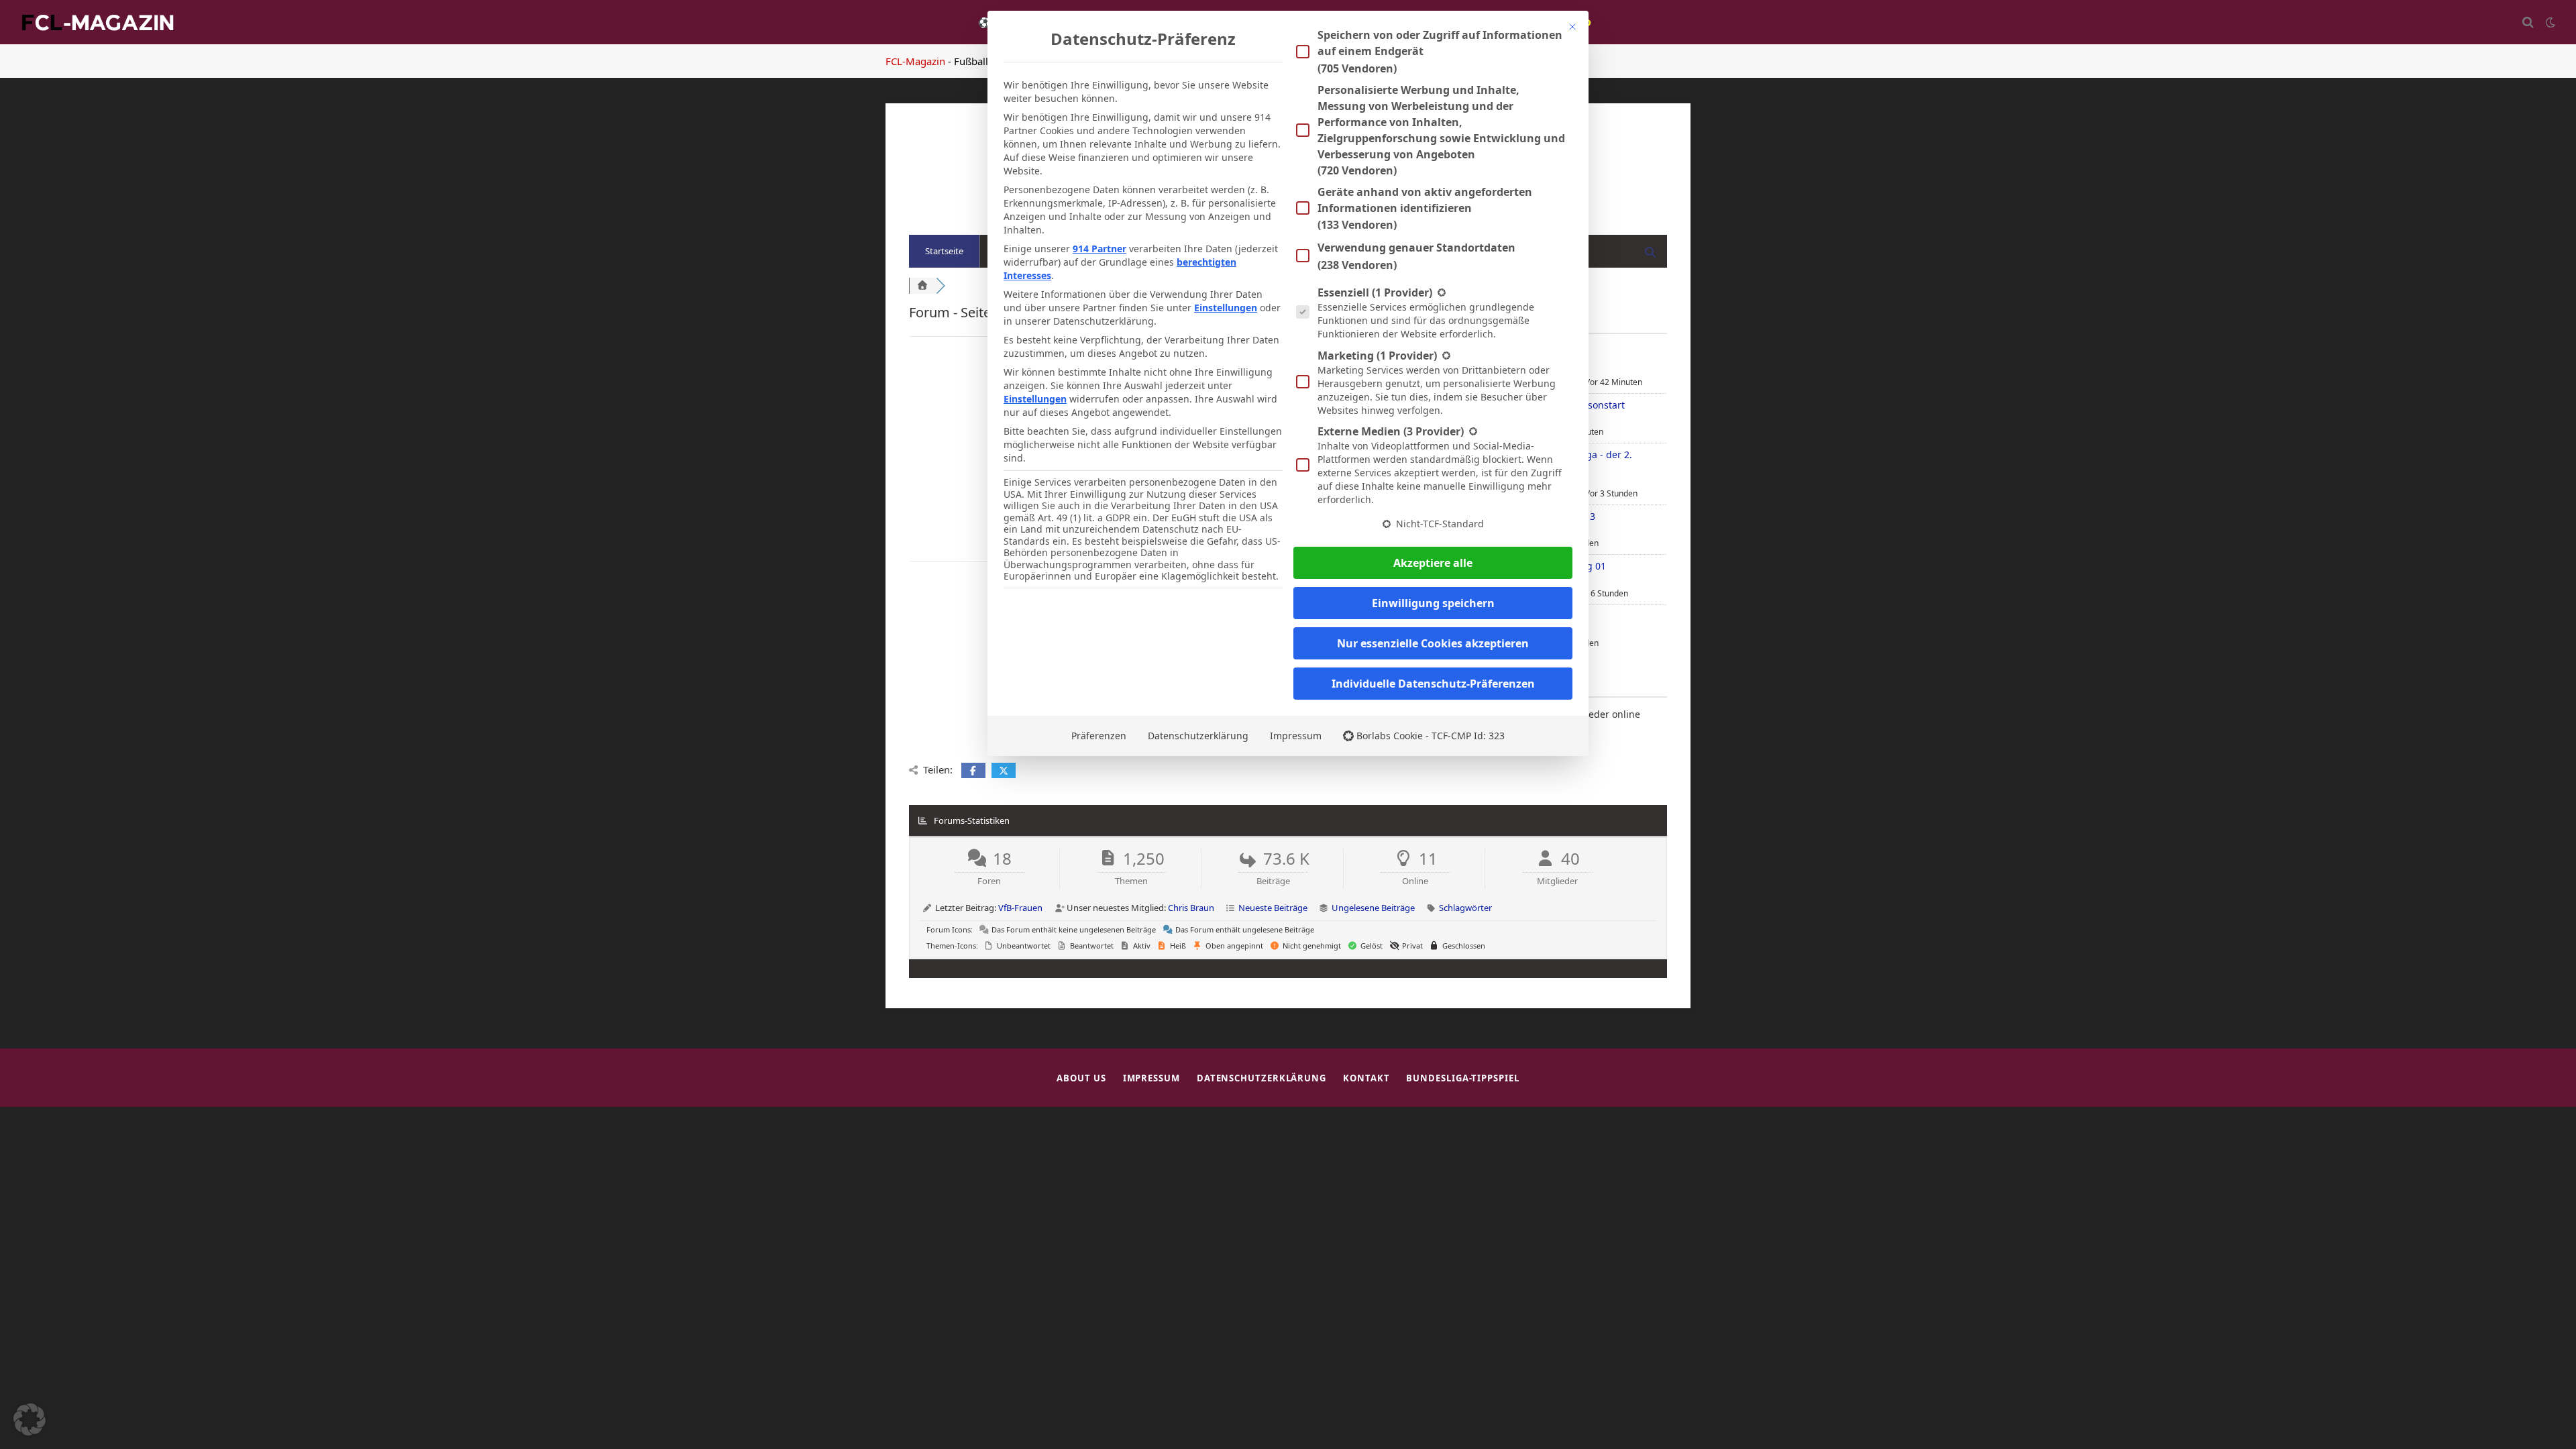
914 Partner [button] (1099, 249)
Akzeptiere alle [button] (1433, 563)
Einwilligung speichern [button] (1433, 603)
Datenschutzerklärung (1198, 736)
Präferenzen (1099, 736)
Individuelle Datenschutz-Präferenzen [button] (1433, 684)
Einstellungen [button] (1226, 308)
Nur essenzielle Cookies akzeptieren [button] (1433, 643)
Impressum (1296, 736)
